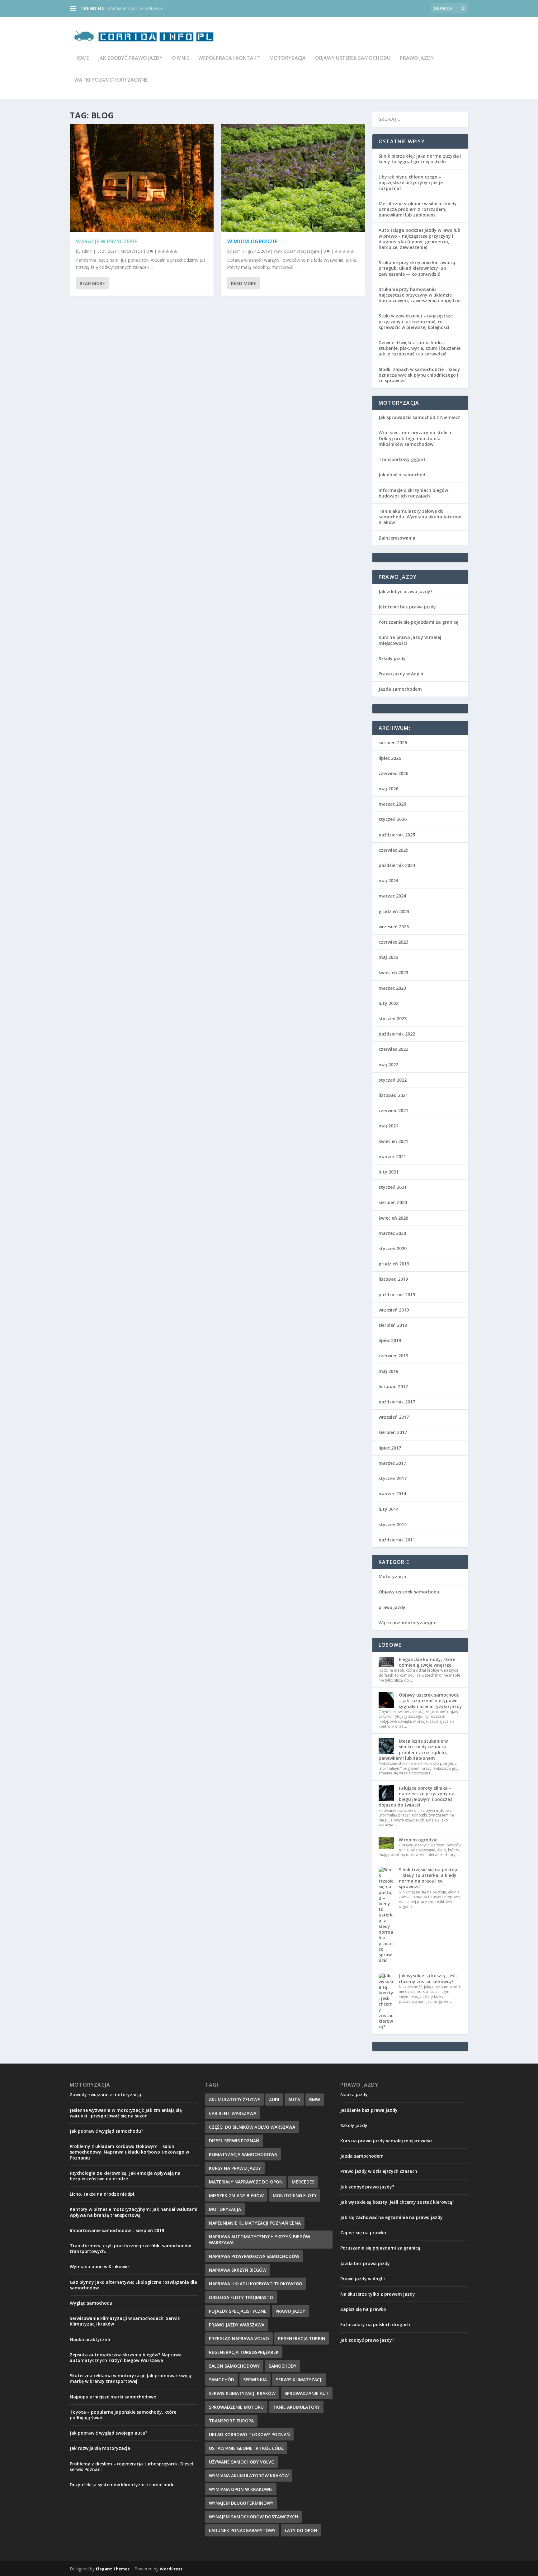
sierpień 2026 (393, 743)
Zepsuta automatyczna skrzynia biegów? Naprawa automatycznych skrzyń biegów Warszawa (126, 2357)
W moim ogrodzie (252, 241)
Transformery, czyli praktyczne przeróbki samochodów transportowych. (130, 2248)
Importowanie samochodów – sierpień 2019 (117, 2230)
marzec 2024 (392, 896)
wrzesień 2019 (394, 1310)
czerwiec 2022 (393, 1049)
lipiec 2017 (390, 1448)
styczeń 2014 (393, 1524)
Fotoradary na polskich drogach (375, 2324)
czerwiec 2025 (393, 850)
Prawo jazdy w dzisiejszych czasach (379, 2171)
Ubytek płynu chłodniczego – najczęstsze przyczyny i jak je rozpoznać (411, 182)
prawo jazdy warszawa (237, 2325)
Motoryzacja (288, 58)
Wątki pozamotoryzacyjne (111, 80)
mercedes (303, 2182)
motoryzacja (225, 2209)
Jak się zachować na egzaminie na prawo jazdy (392, 2217)
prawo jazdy (417, 58)
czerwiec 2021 (393, 1110)
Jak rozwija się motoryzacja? (101, 2448)
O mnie (180, 58)
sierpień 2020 (393, 1202)
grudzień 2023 (394, 911)
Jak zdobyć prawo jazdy (130, 58)
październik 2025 (397, 835)
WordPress (171, 2569)
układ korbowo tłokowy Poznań (249, 2434)
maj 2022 (388, 1065)
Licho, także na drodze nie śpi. (103, 2194)
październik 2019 (397, 1295)
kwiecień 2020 (393, 1218)
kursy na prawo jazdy (235, 2168)
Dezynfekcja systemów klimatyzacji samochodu (122, 2485)
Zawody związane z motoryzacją (105, 2095)
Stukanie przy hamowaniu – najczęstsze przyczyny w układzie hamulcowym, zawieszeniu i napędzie (420, 295)
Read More (92, 283)
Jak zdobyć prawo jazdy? (406, 591)
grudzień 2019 (394, 1264)
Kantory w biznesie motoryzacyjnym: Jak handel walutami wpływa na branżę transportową (134, 2212)
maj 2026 (388, 789)
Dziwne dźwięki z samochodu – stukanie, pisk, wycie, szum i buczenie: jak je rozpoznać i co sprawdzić (420, 348)
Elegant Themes (113, 2569)
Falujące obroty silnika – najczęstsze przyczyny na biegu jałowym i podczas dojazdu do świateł (417, 1797)
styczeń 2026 (393, 819)
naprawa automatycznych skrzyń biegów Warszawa (260, 2240)
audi (274, 2100)
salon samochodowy (234, 2366)
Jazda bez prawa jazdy (365, 2263)
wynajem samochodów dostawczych (253, 2517)
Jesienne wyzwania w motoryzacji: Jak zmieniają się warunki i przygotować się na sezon (126, 2113)
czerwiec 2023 (393, 942)
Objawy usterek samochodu (353, 58)
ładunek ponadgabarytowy (242, 2530)
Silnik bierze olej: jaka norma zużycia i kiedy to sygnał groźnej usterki (420, 159)
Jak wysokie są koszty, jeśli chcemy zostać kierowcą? (428, 1978)
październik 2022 (397, 1034)
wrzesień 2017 (394, 1417)
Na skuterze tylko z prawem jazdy (378, 2294)
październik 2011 (397, 1540)
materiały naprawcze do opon (246, 2182)
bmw (315, 2100)
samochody (283, 2366)
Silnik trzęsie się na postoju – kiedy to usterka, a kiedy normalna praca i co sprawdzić (429, 1878)
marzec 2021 (392, 1157)
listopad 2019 (393, 1279)
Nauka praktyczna (90, 2339)
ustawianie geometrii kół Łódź (246, 2448)
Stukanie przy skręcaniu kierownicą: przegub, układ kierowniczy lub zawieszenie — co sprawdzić (418, 268)
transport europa (231, 2421)
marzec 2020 (392, 1233)
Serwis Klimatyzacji (299, 2380)
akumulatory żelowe (234, 2100)
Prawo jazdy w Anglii (401, 674)
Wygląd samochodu (91, 2303)
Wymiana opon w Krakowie (135, 8)
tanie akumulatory (296, 2407)
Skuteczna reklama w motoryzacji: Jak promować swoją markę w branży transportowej (130, 2378)
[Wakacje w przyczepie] (142, 178)
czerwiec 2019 (393, 1356)
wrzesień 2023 (394, 927)
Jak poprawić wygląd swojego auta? (109, 2433)
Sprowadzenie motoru (236, 2407)
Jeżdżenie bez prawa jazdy (407, 607)
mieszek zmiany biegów (236, 2195)
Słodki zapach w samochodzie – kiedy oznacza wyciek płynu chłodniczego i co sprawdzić (419, 375)
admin (87, 251)
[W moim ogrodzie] (293, 178)
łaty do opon (301, 2530)
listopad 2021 (393, 1095)
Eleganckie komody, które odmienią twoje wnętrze (427, 1662)
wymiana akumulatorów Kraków (249, 2476)
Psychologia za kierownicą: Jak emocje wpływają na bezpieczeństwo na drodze (125, 2176)
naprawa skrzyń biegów (238, 2270)
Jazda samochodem (400, 689)
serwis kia (255, 2380)
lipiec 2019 (390, 1340)
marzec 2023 (392, 988)
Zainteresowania (397, 538)
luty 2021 (389, 1172)
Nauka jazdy (354, 2095)
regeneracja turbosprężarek (244, 2352)
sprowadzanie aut (307, 2393)
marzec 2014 (392, 1494)
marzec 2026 (392, 804)
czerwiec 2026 (393, 773)
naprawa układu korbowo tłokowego (256, 2284)
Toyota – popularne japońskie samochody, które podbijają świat (123, 2415)
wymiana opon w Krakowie (241, 2489)
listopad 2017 (393, 1386)
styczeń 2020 (393, 1248)
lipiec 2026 (390, 758)
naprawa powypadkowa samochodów (254, 2256)
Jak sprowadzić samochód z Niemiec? (419, 417)
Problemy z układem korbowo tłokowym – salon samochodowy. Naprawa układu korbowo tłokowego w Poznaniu (129, 2152)
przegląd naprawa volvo (239, 2338)
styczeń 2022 (393, 1080)
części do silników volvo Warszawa (252, 2127)
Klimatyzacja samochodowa (243, 2154)
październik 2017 (397, 1402)
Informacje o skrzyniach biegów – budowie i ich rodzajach (415, 493)
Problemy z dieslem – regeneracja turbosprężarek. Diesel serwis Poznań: (131, 2466)
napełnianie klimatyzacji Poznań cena (255, 2223)
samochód (222, 2380)
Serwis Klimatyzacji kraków (242, 2393)
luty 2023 (389, 1003)
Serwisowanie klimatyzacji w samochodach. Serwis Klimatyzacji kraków (125, 2321)
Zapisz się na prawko (363, 2233)
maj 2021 (388, 1126)
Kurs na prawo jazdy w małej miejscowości (410, 640)
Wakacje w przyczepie (106, 241)
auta (294, 2100)
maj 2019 (388, 1371)
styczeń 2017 (393, 1478)
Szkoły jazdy (392, 658)
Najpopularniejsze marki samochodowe (113, 2397)
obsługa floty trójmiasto (241, 2297)
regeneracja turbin (302, 2338)
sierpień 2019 (393, 1325)
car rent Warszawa (233, 2113)
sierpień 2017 (393, 1432)
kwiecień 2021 (393, 1141)
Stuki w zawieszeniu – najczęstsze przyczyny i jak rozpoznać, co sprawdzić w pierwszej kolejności (416, 321)
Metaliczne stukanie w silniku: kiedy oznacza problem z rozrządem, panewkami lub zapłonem (418, 209)
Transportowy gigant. (403, 459)
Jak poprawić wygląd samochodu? (106, 2131)
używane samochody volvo (242, 2462)
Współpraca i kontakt (229, 58)
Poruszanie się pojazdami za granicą (418, 622)
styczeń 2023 (393, 1019)
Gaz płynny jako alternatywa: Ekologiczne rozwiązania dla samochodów (133, 2285)
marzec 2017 (392, 1463)
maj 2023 (388, 957)
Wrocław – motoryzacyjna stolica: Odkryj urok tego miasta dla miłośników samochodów (415, 438)
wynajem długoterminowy (241, 2503)
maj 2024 (388, 881)
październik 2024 (397, 865)
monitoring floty (295, 2195)
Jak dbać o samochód (402, 475)
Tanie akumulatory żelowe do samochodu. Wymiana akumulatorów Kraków (420, 517)
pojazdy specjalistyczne (238, 2311)
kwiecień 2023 (393, 972)
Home (82, 58)
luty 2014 (389, 1509)
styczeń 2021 (393, 1187)
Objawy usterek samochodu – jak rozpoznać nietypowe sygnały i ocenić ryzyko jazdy (430, 1700)
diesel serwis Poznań (234, 2141)
